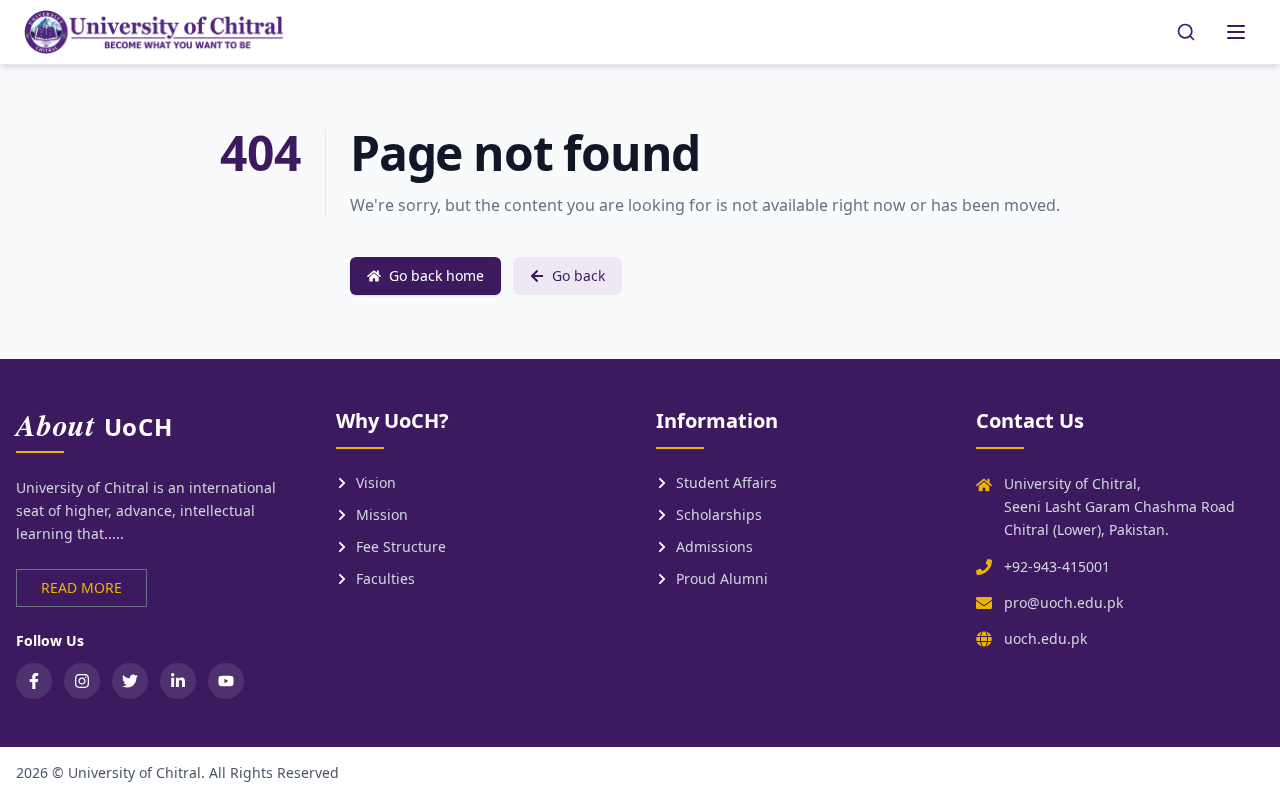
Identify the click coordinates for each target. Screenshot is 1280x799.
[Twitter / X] (130, 681)
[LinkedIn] (178, 681)
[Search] (1186, 32)
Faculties (385, 578)
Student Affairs (726, 482)
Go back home (436, 275)
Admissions (714, 546)
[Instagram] (82, 681)
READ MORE (81, 587)
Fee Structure (401, 546)
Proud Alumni (722, 578)
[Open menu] (1236, 32)
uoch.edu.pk (1045, 638)
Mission (382, 514)
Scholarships (719, 514)
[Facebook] (34, 681)
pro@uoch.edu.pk (1063, 602)
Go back (578, 275)
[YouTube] (226, 681)
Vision (376, 482)
